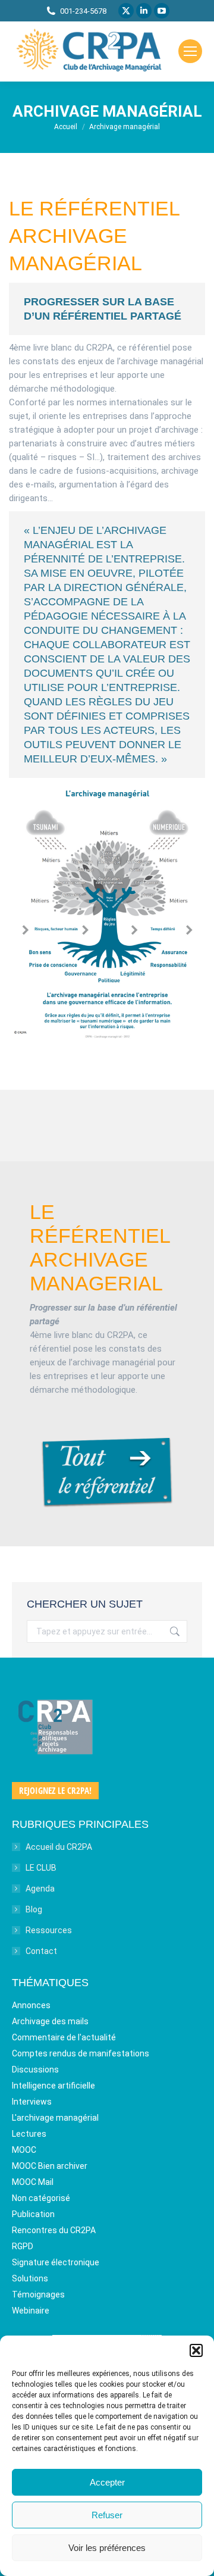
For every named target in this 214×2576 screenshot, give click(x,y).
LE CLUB (41, 1868)
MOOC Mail (33, 2182)
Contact (41, 1951)
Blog (34, 1909)
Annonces (31, 2005)
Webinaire (31, 2311)
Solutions (30, 2278)
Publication (33, 2214)
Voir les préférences (107, 2548)
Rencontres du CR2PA (54, 2230)
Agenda (40, 1889)
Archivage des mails (50, 2021)
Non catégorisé (41, 2198)
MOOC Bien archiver (50, 2166)
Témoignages (38, 2294)
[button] (196, 2350)
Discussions (35, 2069)
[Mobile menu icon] (190, 51)
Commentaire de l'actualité (64, 2037)
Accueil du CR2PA (59, 1847)
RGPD (23, 2246)
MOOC (24, 2150)
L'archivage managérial (55, 2118)
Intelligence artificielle (53, 2086)
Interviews (32, 2102)
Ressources (49, 1930)
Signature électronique (56, 2262)
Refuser (107, 2515)
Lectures (29, 2134)
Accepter (107, 2482)
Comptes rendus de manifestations (81, 2053)
